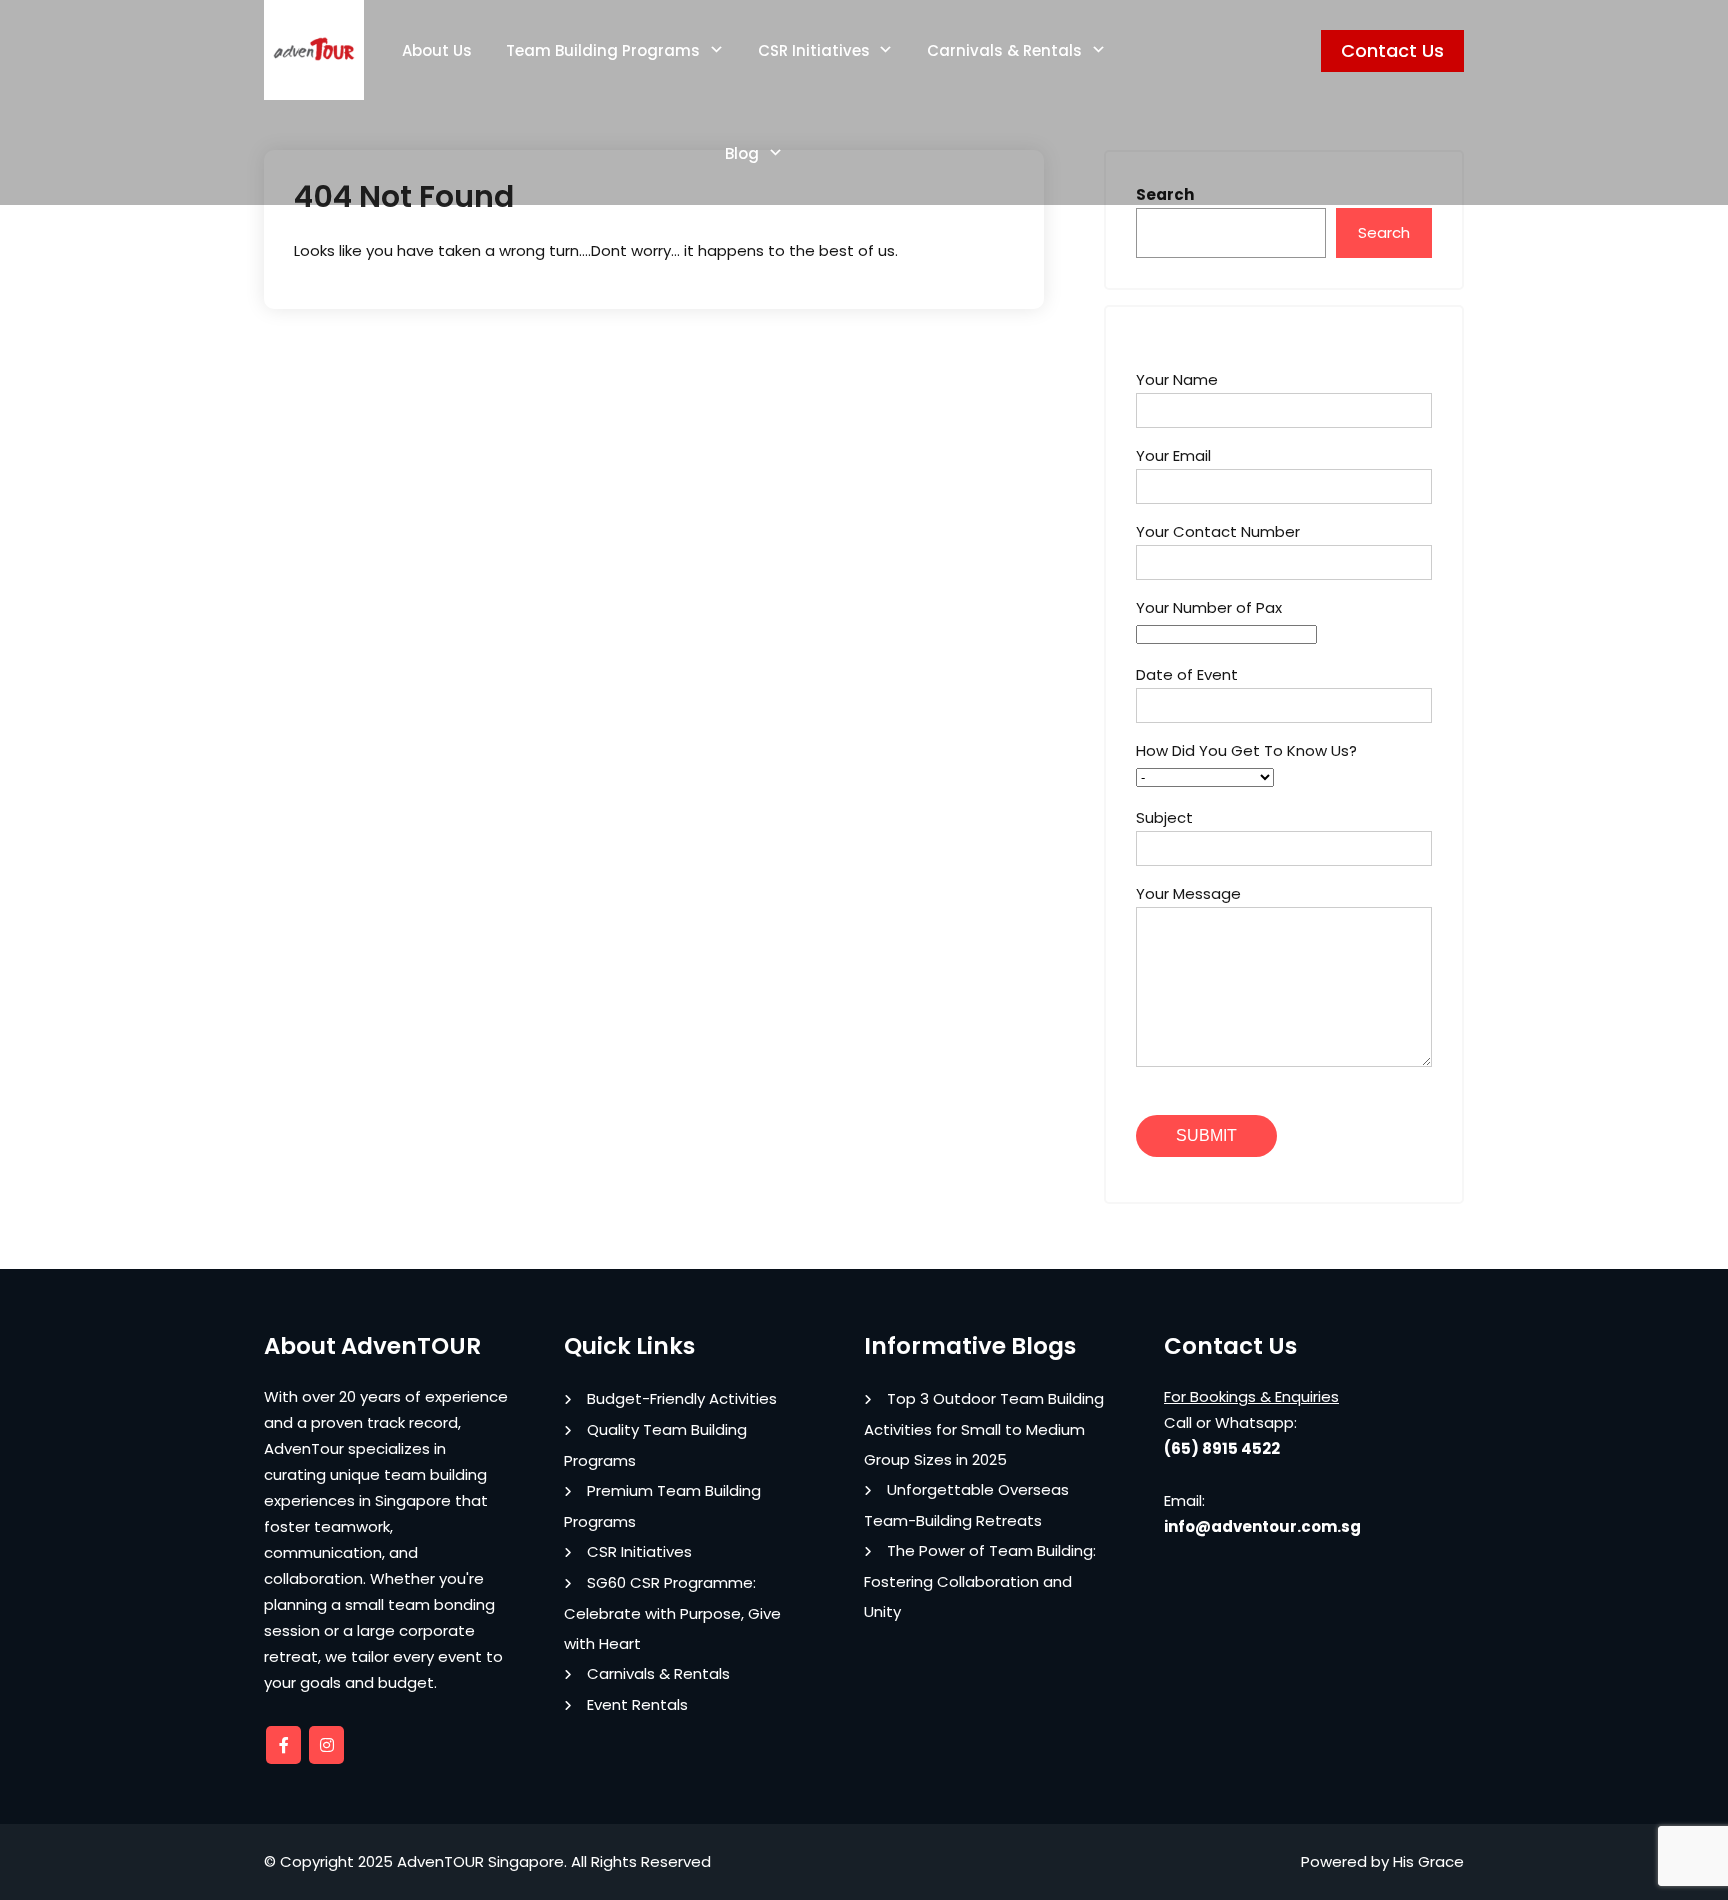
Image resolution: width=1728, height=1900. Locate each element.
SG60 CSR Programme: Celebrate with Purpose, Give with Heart (672, 1613)
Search (1384, 232)
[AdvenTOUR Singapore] (314, 50)
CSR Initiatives (814, 50)
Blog (742, 153)
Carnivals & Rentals (1004, 50)
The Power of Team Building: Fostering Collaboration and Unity (980, 1581)
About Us (437, 50)
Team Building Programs (603, 50)
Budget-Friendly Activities (682, 1398)
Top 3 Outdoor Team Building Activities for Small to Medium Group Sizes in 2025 (984, 1429)
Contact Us (1392, 50)
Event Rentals (637, 1704)
